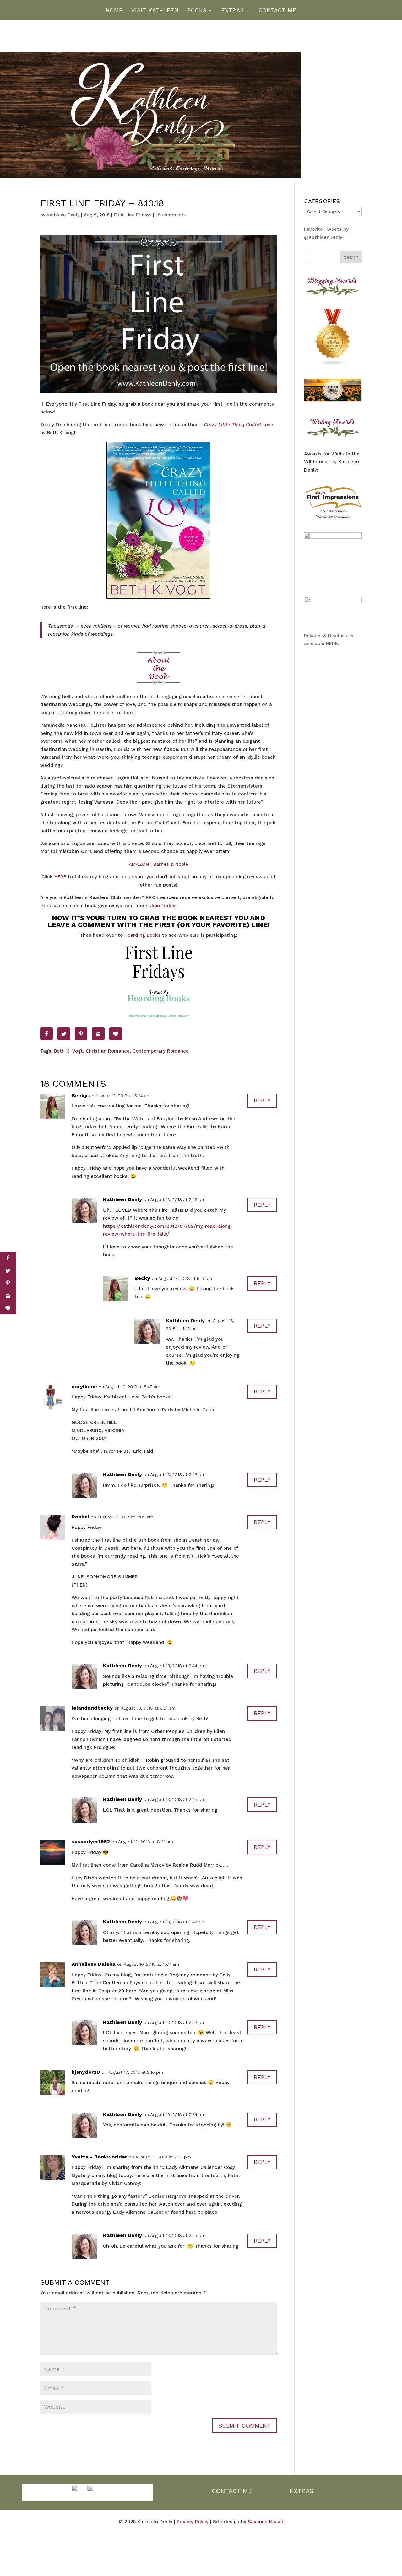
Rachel (80, 1517)
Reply (262, 1100)
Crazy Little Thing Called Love (239, 425)
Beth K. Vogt (68, 1051)
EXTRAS (301, 2491)
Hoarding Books (142, 935)
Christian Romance (108, 1051)
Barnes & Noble (171, 864)
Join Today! (163, 906)
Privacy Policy (193, 2522)
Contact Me (278, 11)
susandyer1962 (91, 1842)
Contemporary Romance (161, 1051)
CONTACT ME (232, 2491)
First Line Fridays (133, 215)
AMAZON (139, 864)
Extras (233, 11)
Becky (79, 1095)
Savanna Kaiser (266, 2522)
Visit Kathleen (155, 11)
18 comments (171, 215)
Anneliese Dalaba (94, 1964)
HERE (61, 877)
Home (114, 11)
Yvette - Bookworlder (99, 2157)
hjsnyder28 (86, 2072)
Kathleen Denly (63, 215)
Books (197, 11)
